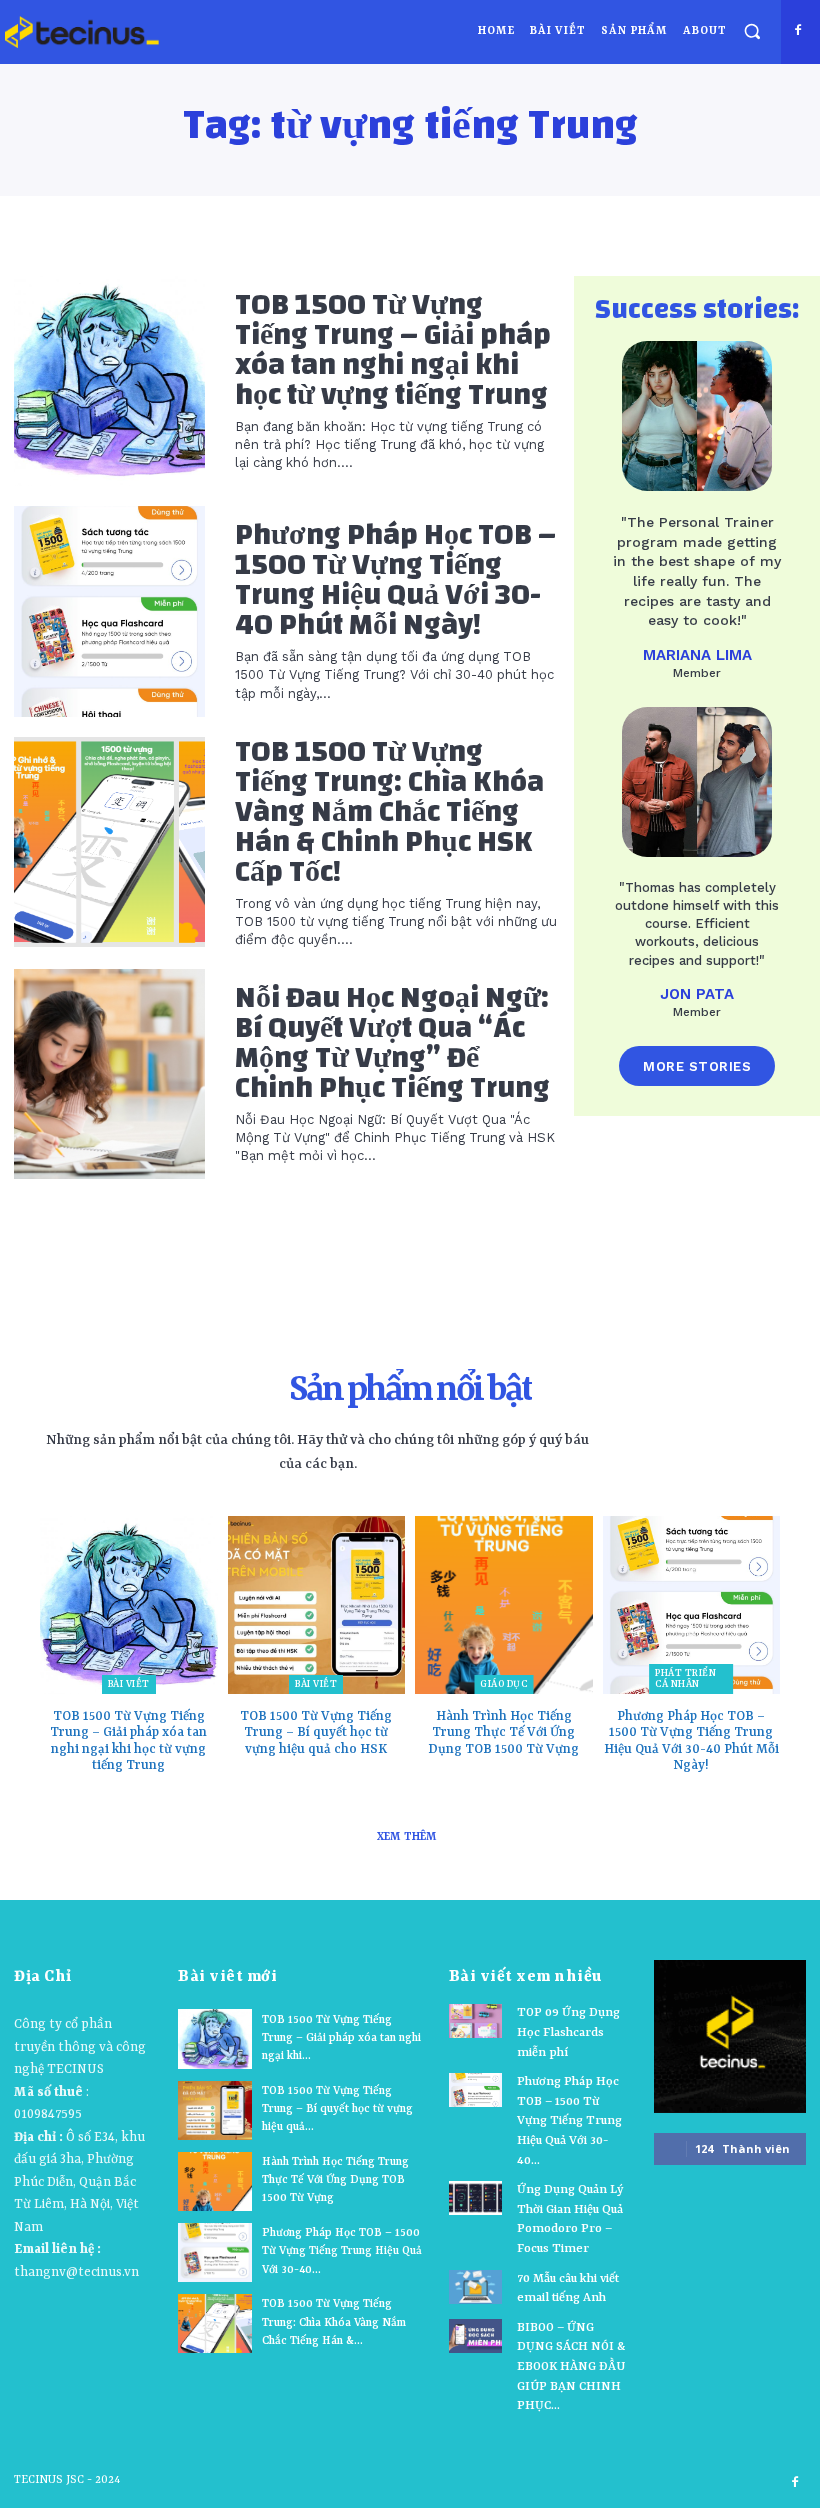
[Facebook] (798, 30)
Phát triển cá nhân (685, 1679)
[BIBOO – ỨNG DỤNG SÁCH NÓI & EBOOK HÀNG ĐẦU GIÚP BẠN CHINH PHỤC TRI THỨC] (475, 2336)
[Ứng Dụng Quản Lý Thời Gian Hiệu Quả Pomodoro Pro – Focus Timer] (475, 2198)
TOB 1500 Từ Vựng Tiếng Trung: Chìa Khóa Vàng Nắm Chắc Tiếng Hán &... (334, 2322)
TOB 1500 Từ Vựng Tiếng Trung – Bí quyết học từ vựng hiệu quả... (337, 2109)
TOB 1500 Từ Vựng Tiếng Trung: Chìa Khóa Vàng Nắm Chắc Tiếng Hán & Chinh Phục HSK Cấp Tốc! (389, 811)
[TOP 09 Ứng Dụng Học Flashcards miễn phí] (475, 2021)
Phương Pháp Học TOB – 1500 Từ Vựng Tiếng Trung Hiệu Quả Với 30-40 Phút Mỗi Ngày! (395, 579)
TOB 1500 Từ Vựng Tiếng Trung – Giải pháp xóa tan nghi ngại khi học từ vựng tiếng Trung (393, 349)
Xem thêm (407, 1837)
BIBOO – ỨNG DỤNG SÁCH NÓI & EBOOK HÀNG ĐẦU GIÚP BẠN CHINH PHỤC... (571, 2367)
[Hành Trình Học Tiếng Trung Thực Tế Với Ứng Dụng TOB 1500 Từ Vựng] (504, 1605)
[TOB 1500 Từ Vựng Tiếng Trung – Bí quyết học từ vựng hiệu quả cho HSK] (317, 1605)
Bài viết (129, 1684)
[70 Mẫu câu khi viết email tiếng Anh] (475, 2287)
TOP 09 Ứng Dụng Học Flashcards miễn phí (568, 2032)
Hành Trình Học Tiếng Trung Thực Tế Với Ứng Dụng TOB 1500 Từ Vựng (503, 1733)
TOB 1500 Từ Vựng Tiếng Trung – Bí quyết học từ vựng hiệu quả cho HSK (316, 1733)
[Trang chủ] (82, 32)
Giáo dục (503, 1684)
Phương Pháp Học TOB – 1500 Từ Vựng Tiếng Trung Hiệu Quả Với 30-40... (342, 2251)
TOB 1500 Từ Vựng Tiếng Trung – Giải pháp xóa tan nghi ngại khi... (341, 2038)
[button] (752, 30)
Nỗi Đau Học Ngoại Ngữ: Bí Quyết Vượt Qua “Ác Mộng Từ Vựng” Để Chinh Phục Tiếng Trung (392, 1042)
